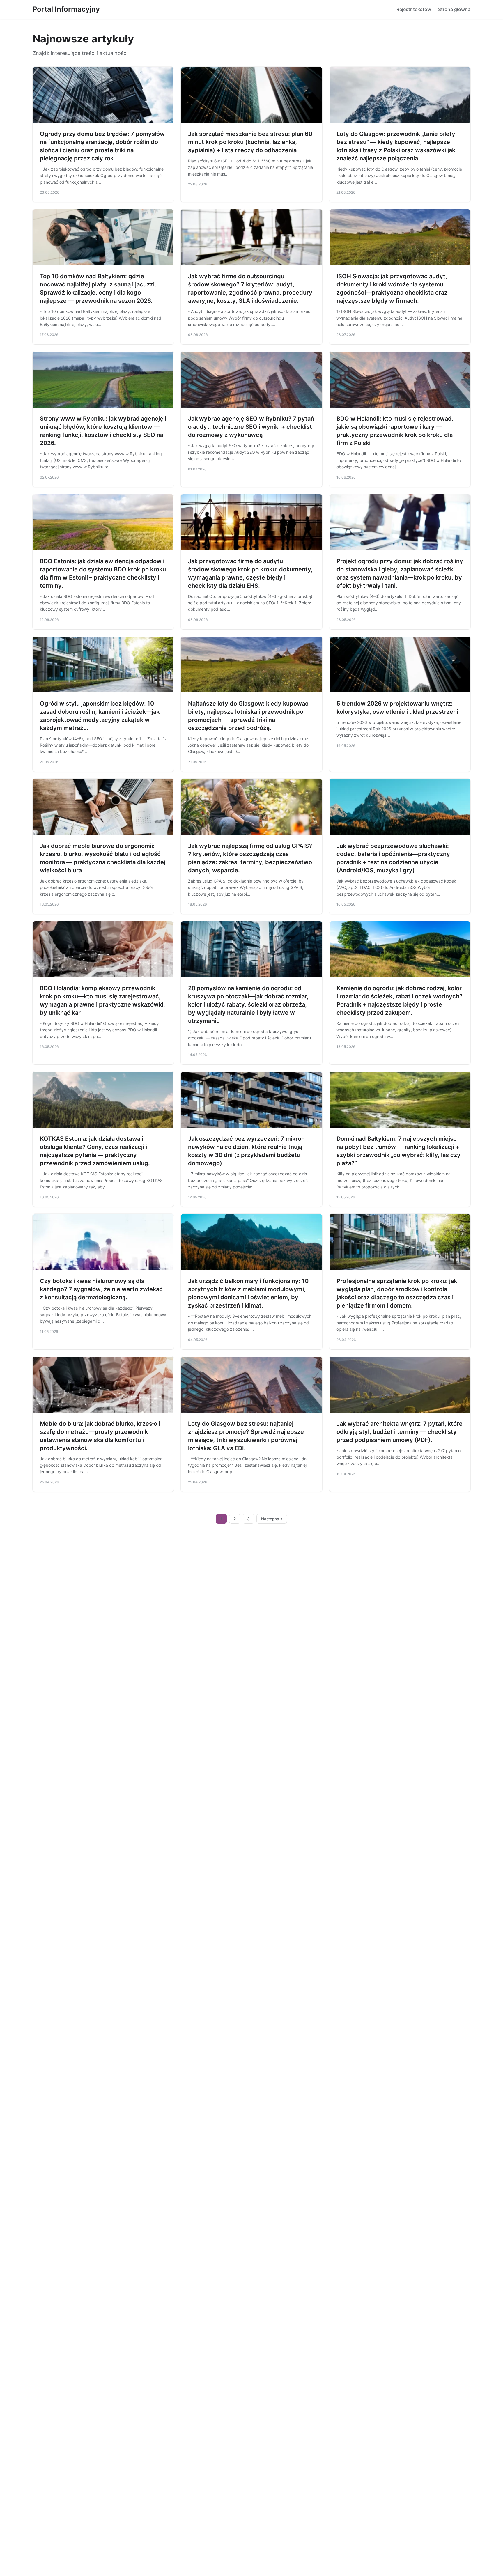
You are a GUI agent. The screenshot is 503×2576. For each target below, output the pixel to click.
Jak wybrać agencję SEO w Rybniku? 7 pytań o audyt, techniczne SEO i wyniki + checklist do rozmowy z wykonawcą (251, 427)
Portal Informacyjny (66, 9)
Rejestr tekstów (414, 9)
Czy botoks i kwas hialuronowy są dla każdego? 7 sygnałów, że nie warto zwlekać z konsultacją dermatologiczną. (101, 1289)
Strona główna (454, 9)
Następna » (272, 1519)
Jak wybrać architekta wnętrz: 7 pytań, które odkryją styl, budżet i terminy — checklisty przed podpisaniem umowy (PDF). (400, 1432)
